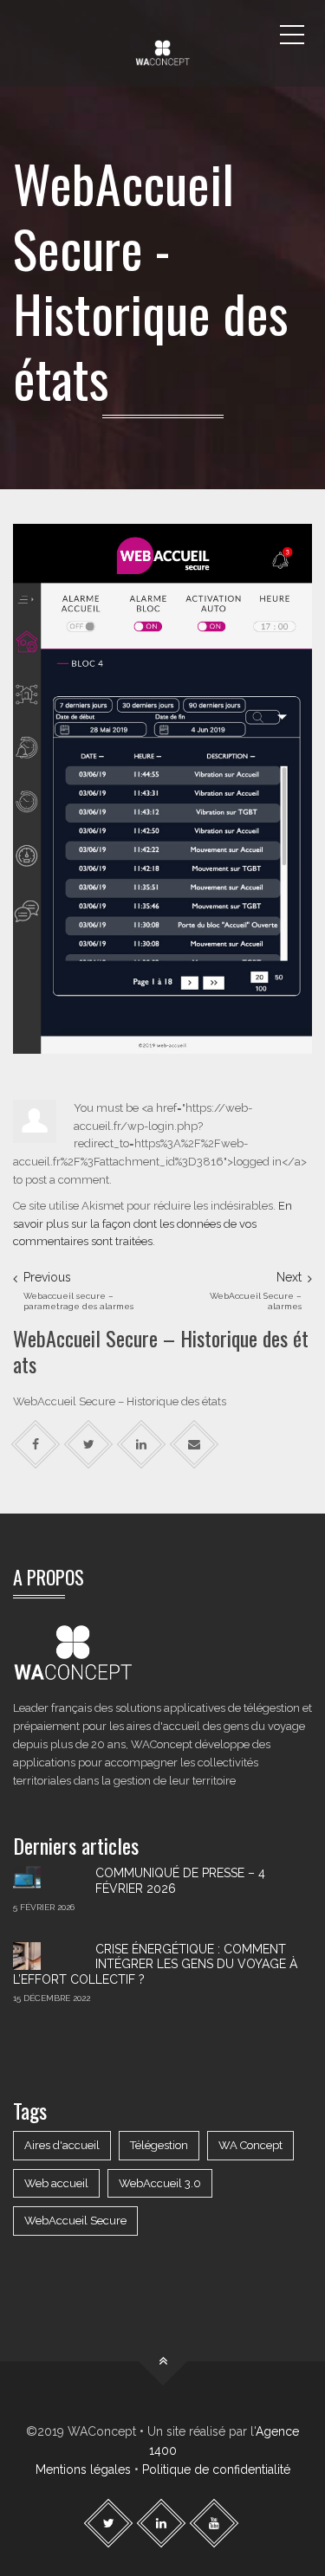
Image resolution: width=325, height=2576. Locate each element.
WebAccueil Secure (75, 2221)
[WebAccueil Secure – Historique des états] (162, 788)
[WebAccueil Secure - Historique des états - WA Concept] (162, 35)
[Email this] (195, 1445)
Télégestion (159, 2145)
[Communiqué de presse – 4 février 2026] (48, 1880)
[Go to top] (162, 2361)
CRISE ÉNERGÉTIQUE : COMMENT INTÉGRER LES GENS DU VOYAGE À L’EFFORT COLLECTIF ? (155, 1964)
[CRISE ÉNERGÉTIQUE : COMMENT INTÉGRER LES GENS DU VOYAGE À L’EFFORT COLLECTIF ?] (48, 1956)
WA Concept (250, 2145)
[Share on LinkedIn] (142, 1445)
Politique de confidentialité (216, 2469)
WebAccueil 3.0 (160, 2183)
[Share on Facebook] (36, 1445)
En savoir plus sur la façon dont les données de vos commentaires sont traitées (153, 1224)
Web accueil (56, 2183)
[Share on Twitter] (89, 1445)
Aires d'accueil (62, 2145)
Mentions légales (83, 2469)
